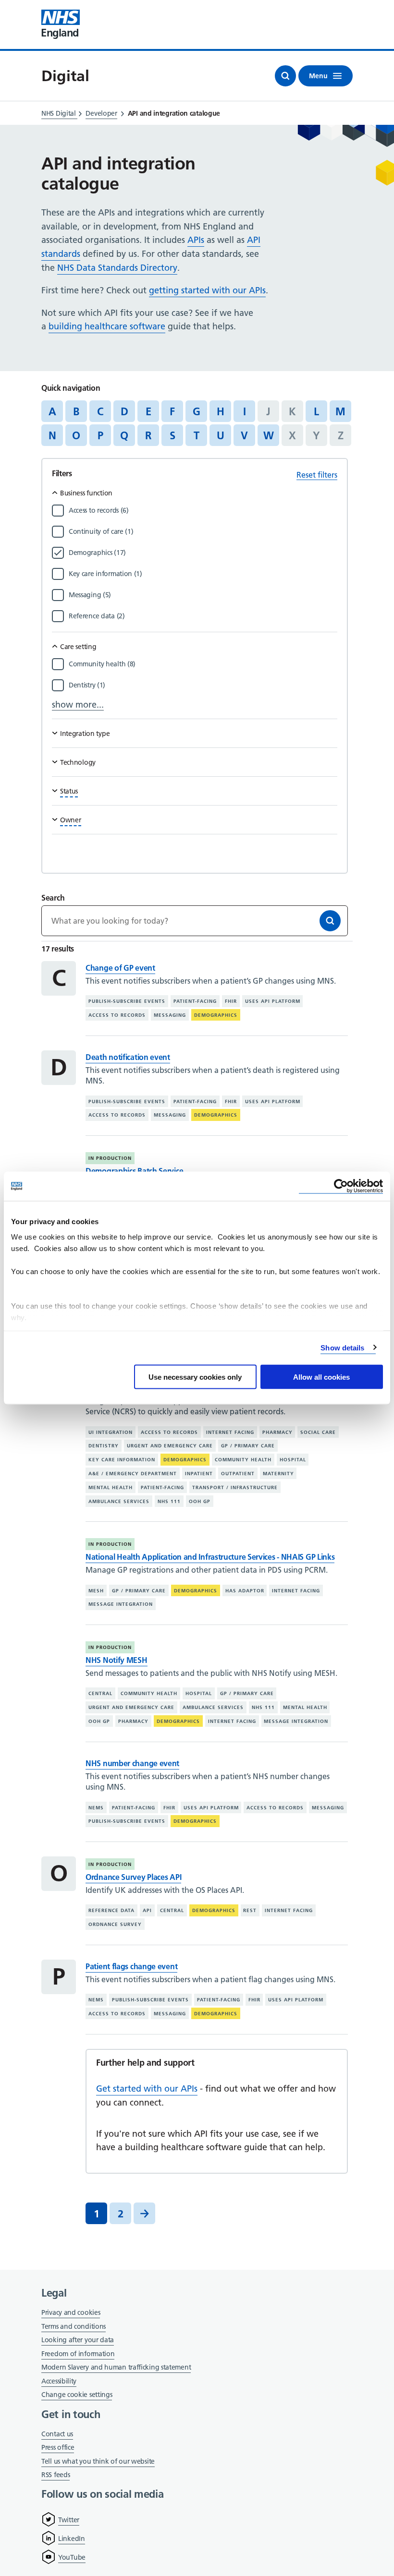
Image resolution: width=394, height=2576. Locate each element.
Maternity (278, 1474)
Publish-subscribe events (127, 1001)
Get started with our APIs (147, 2088)
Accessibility (59, 2381)
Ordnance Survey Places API (133, 1877)
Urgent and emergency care (170, 1446)
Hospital (293, 1460)
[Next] (144, 2213)
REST (250, 1910)
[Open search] (285, 76)
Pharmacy (277, 1432)
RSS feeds (55, 2475)
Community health (243, 1460)
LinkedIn (72, 2539)
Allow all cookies (321, 1377)
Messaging (170, 1015)
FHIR (231, 1001)
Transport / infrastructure (235, 1487)
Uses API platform (273, 1001)
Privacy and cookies (71, 2312)
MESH (96, 1591)
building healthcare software (107, 326)
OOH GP (200, 1501)
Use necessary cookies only (195, 1377)
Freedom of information (78, 2354)
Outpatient (238, 1474)
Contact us (57, 2434)
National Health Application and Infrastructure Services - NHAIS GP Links (210, 1557)
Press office (58, 2448)
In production (110, 1158)
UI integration (111, 1432)
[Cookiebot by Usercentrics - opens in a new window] (341, 1186)
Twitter (69, 2520)
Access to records (117, 1015)
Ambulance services (119, 1501)
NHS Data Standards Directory (117, 268)
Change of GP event (120, 968)
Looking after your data (78, 2340)
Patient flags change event (131, 1966)
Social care (318, 1432)
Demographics (216, 1015)
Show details (342, 1347)
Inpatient (199, 1474)
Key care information (122, 1460)
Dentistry (104, 1446)
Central (100, 1693)
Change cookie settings (77, 2395)
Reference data (111, 1910)
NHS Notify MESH (117, 1660)
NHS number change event (132, 1763)
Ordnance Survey (115, 1924)
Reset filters (317, 475)
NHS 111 (169, 1501)
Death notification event (128, 1057)
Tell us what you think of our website (98, 2461)
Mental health (111, 1487)
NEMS (96, 1807)
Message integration (121, 1604)
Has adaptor (245, 1591)
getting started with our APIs (207, 290)
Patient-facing (195, 1001)
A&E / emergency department (133, 1474)
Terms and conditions (74, 2326)
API (147, 1910)
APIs (196, 240)
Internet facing (230, 1432)
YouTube (72, 2557)
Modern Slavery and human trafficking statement (116, 2368)
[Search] (330, 921)
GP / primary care (248, 1446)
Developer (101, 113)
